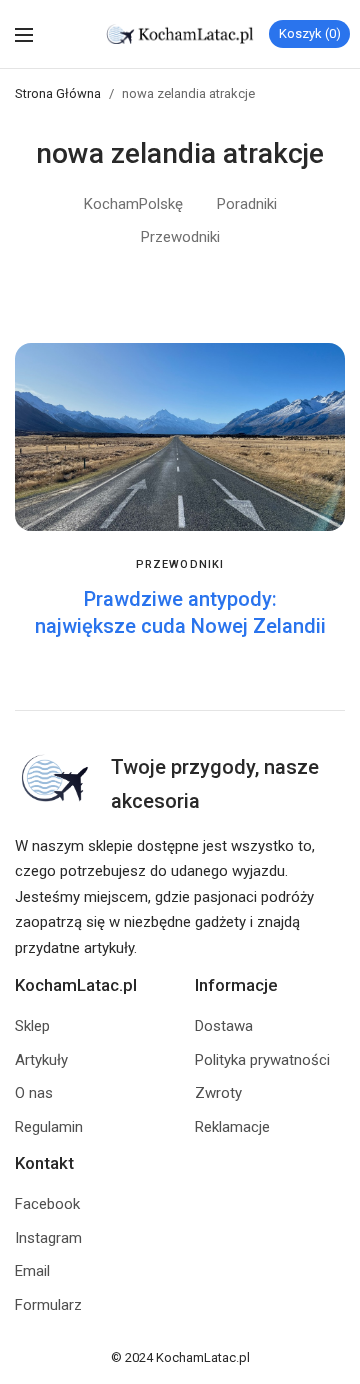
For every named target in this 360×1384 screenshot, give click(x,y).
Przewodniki (180, 237)
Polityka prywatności (262, 1060)
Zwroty (218, 1093)
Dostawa (224, 1026)
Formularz (48, 1305)
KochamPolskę (133, 204)
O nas (34, 1093)
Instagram (48, 1238)
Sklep (32, 1026)
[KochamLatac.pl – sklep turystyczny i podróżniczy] (180, 34)
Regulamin (49, 1127)
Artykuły (41, 1060)
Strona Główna (58, 93)
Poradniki (247, 204)
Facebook (47, 1204)
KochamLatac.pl (203, 1357)
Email (32, 1271)
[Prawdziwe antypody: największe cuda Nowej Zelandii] (180, 437)
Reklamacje (232, 1127)
